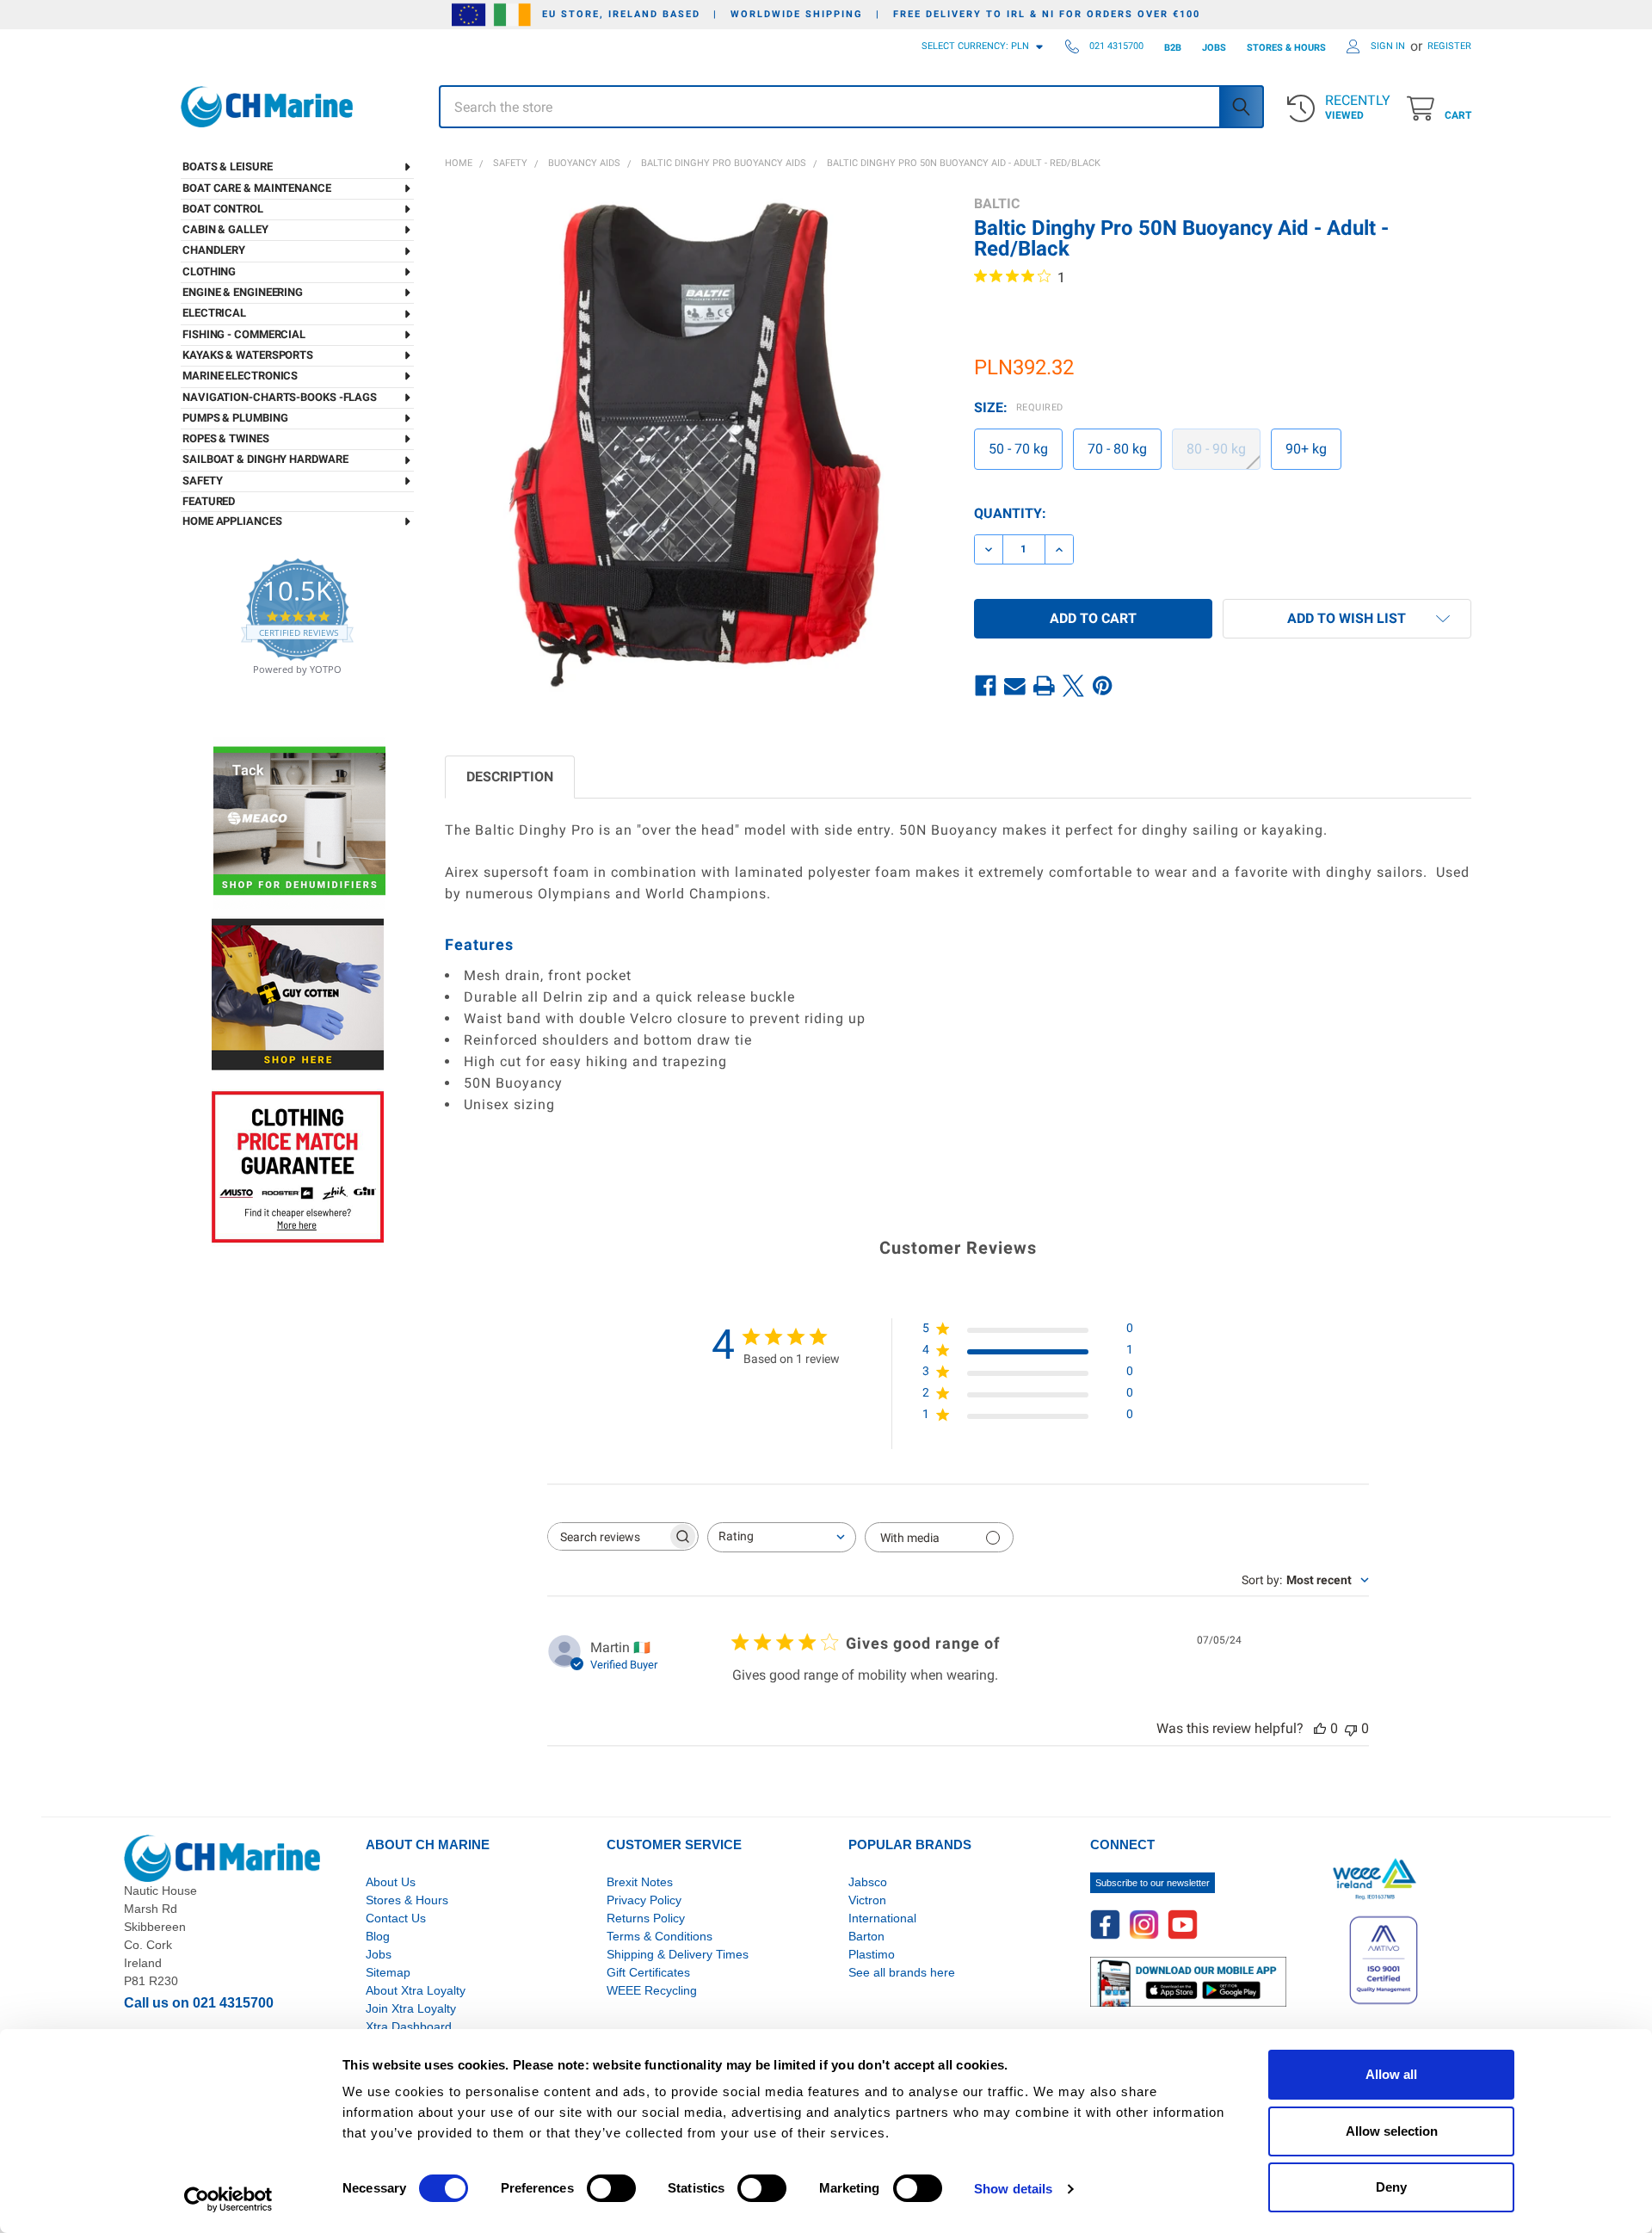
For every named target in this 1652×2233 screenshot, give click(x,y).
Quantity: (1010, 513)
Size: (1019, 407)
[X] (1074, 686)
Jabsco (868, 1882)
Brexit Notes (640, 1882)
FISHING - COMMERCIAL (244, 334)
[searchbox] (607, 1536)
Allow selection (1392, 2131)
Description (510, 777)
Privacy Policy (644, 1900)
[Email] (1015, 686)
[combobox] (782, 1537)
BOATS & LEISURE (228, 167)
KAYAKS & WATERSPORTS (248, 355)
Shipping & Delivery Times (678, 1954)
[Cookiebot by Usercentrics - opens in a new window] (228, 2199)
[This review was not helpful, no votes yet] (1351, 1728)
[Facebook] (986, 686)
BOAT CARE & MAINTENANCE (257, 188)
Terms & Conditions (660, 1936)
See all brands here (902, 1972)
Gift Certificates (648, 1972)
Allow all (1391, 2074)
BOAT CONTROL (223, 209)
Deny (1391, 2187)
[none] (694, 444)
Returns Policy (646, 1918)
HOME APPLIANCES (232, 521)
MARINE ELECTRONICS (240, 376)
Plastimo (872, 1954)
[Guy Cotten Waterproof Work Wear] (298, 994)
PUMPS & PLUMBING (235, 418)
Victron (867, 1900)
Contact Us (396, 1918)
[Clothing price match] (298, 1166)
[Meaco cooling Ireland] (299, 822)
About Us (391, 1882)
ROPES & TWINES (226, 438)
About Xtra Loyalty (416, 1990)
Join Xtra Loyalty (411, 2008)
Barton (866, 1936)
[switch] (611, 2188)
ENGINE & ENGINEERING (243, 292)
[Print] (1045, 686)
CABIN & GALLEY (225, 229)
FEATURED (209, 501)
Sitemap (388, 1972)
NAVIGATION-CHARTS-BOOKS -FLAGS (280, 397)
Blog (378, 1936)
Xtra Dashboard (409, 2026)
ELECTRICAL (214, 313)
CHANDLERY (214, 250)
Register (1449, 46)
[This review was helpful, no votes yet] (1320, 1728)
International (882, 1918)
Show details (1013, 2189)
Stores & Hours (407, 1900)
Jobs (379, 1954)
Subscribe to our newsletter (1153, 1883)
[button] (1347, 619)
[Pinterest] (1103, 686)
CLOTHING (209, 271)
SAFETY (202, 481)
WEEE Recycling (652, 1990)
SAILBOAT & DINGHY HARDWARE (265, 459)
